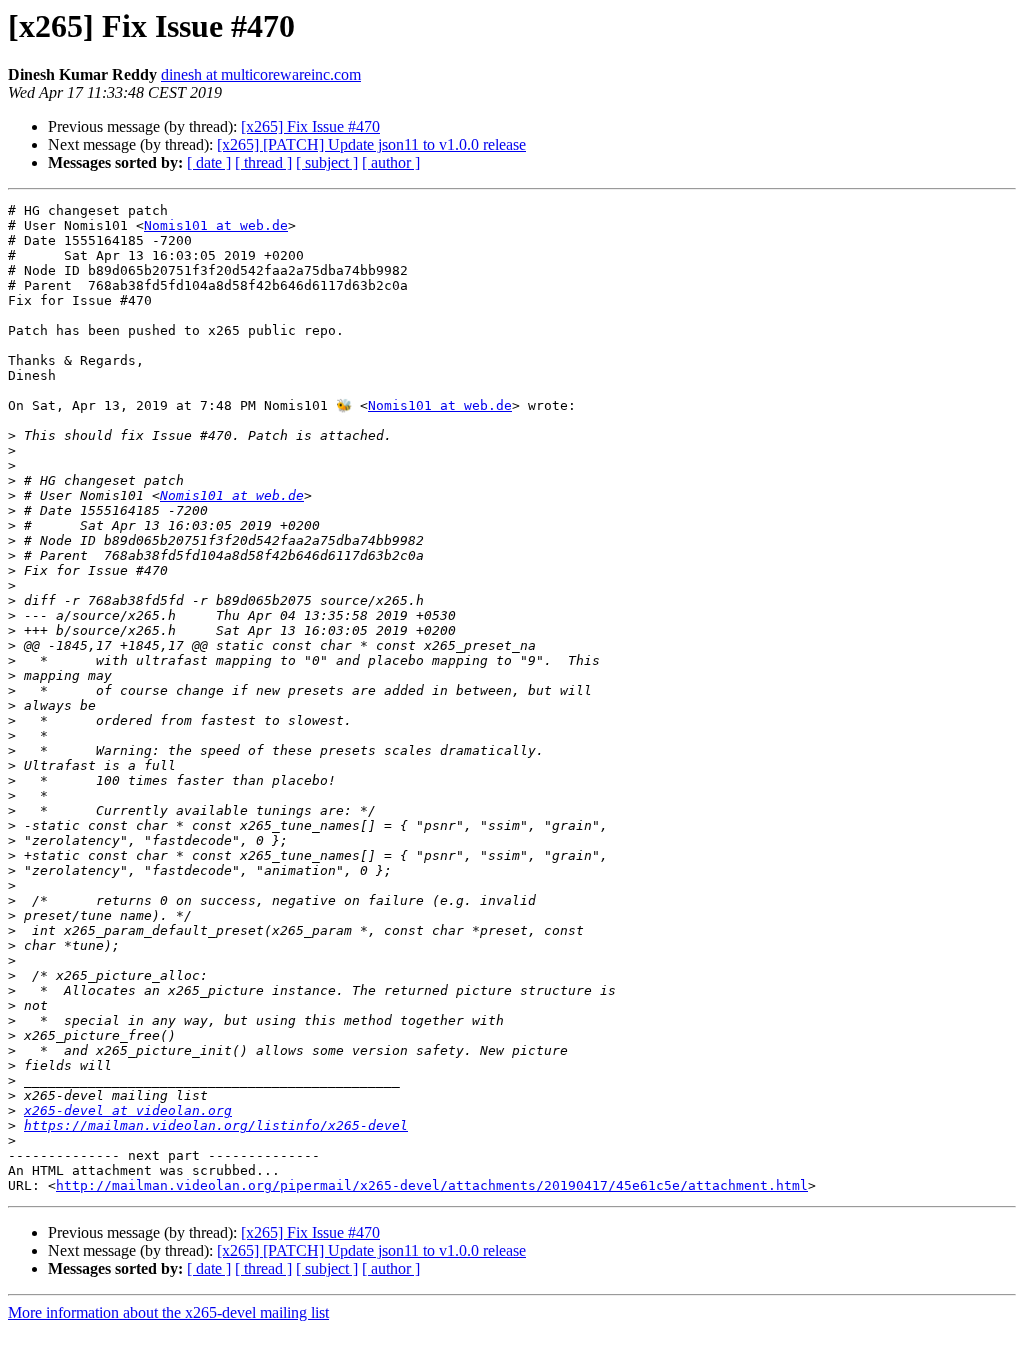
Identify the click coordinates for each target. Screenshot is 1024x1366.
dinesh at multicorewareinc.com (261, 74)
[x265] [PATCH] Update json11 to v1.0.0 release (371, 144)
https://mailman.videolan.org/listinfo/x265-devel (216, 1125)
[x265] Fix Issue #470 (310, 126)
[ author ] (391, 162)
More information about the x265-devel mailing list (168, 1312)
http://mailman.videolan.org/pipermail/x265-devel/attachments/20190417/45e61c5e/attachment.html (432, 1185)
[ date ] (209, 162)
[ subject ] (327, 162)
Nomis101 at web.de (216, 225)
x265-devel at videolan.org (128, 1110)
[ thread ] (263, 162)
